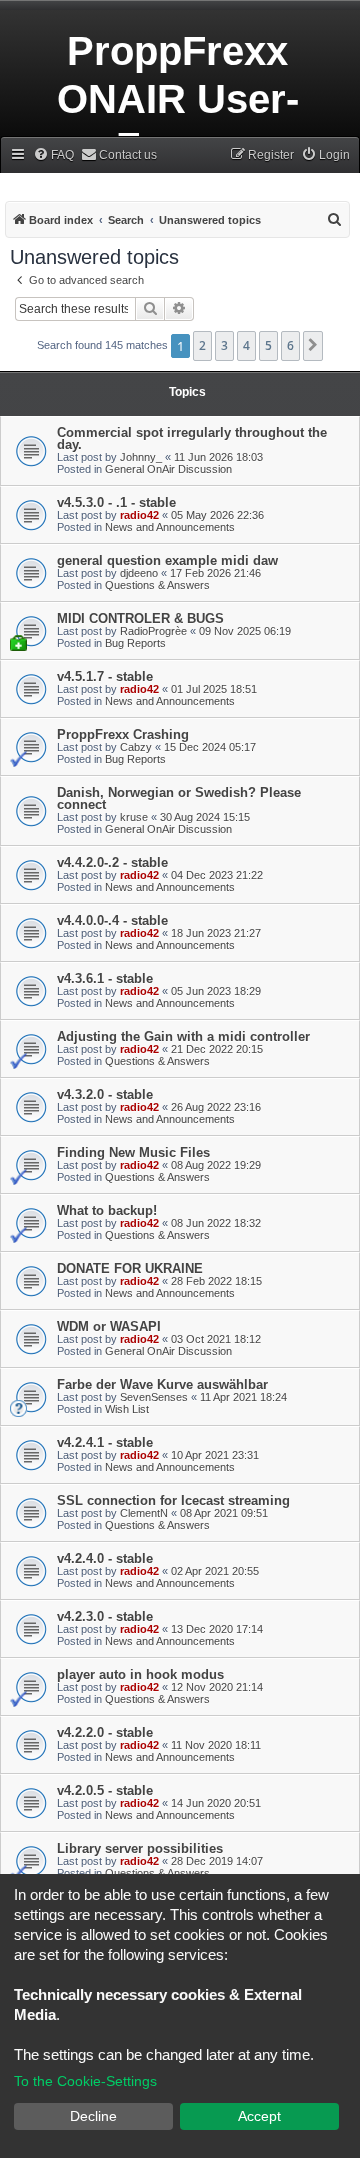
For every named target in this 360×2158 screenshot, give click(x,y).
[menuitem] (53, 155)
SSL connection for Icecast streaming (173, 1500)
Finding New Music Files (133, 1152)
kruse (134, 817)
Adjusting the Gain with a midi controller (183, 1036)
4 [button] (246, 345)
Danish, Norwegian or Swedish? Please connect (179, 798)
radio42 (139, 515)
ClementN (144, 1513)
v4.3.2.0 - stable (105, 1094)
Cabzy (136, 747)
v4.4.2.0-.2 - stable (112, 862)
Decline (93, 2116)
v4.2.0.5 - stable (105, 1790)
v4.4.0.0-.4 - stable (112, 920)
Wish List (127, 1409)
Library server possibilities (140, 1848)
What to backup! (107, 1210)
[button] (313, 346)
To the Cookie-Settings (85, 2081)
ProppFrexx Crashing (123, 734)
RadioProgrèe (153, 631)
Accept (259, 2116)
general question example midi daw (167, 560)
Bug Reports (135, 643)
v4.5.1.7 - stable (105, 676)
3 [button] (224, 345)
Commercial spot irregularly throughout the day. (192, 438)
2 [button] (202, 345)
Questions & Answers (157, 585)
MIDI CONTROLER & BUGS (140, 618)
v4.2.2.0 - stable (105, 1732)
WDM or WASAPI (109, 1326)
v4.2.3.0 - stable (105, 1616)
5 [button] (268, 345)
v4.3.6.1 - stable (105, 978)
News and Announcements (170, 527)
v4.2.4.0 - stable (105, 1558)
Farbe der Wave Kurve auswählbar (162, 1384)
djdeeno (139, 573)
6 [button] (290, 345)
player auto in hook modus (140, 1674)
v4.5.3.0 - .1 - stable (116, 502)
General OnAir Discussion (168, 469)
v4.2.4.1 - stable (105, 1442)
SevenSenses (154, 1397)
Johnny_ (141, 457)
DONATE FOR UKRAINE (130, 1268)
